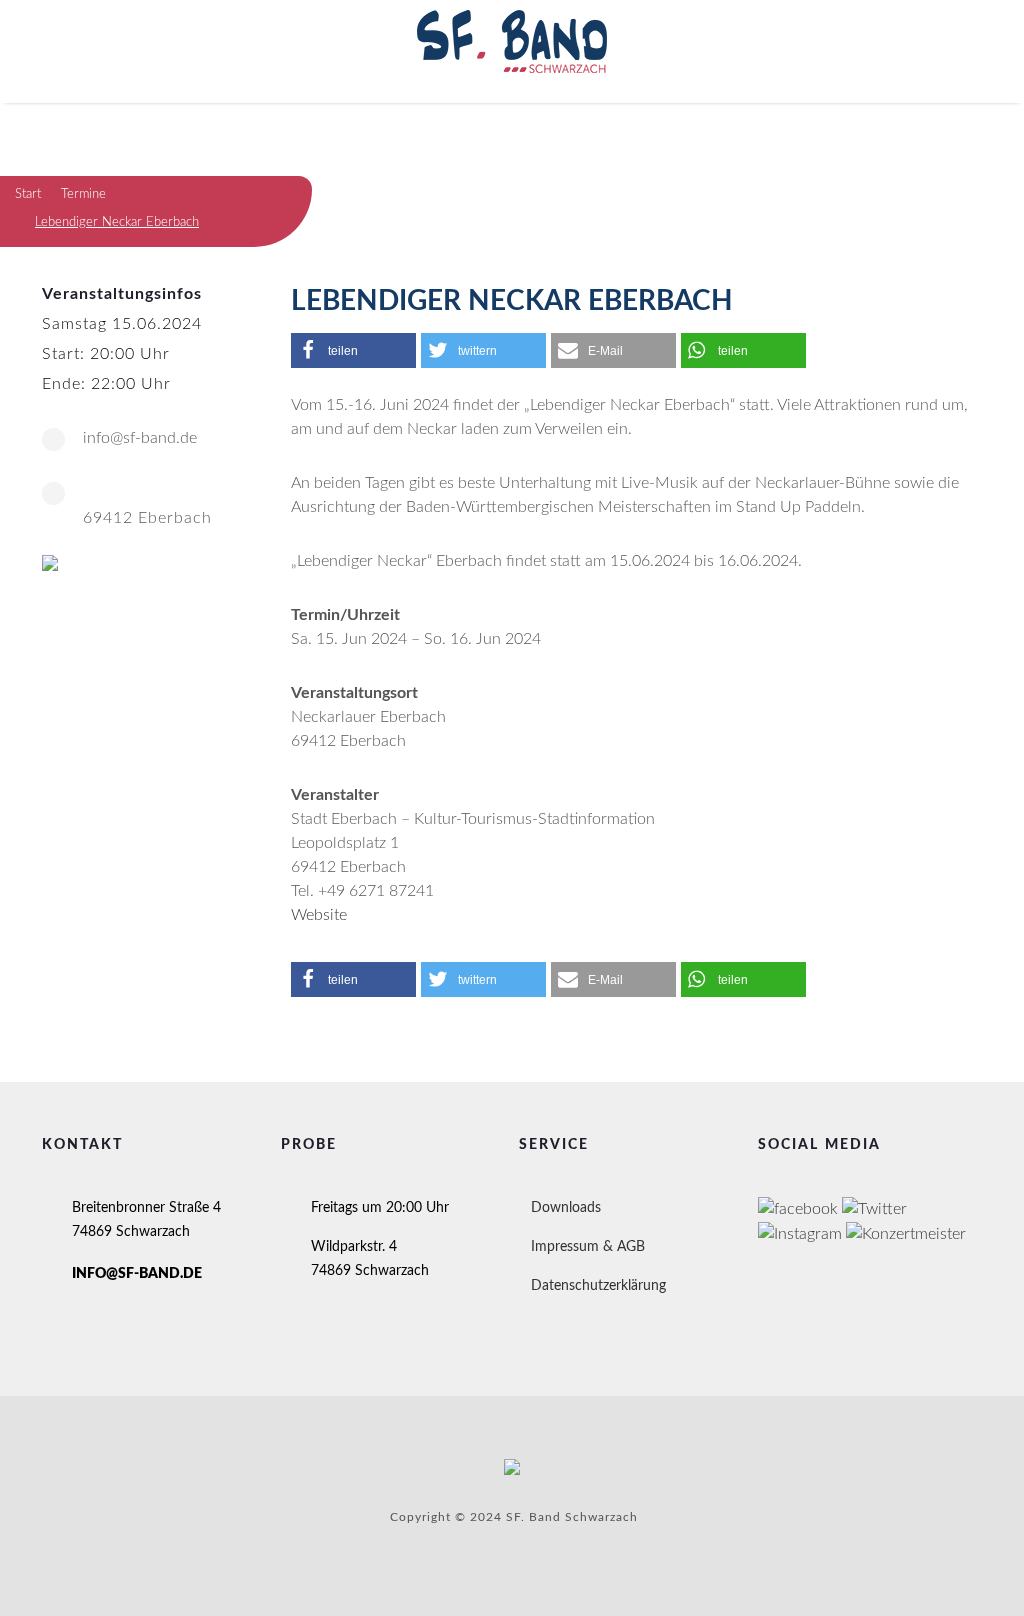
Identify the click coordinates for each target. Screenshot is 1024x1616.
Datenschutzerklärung (598, 1286)
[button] (353, 350)
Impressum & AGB (588, 1247)
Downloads (566, 1208)
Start (28, 194)
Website (319, 915)
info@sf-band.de (140, 438)
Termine (83, 194)
